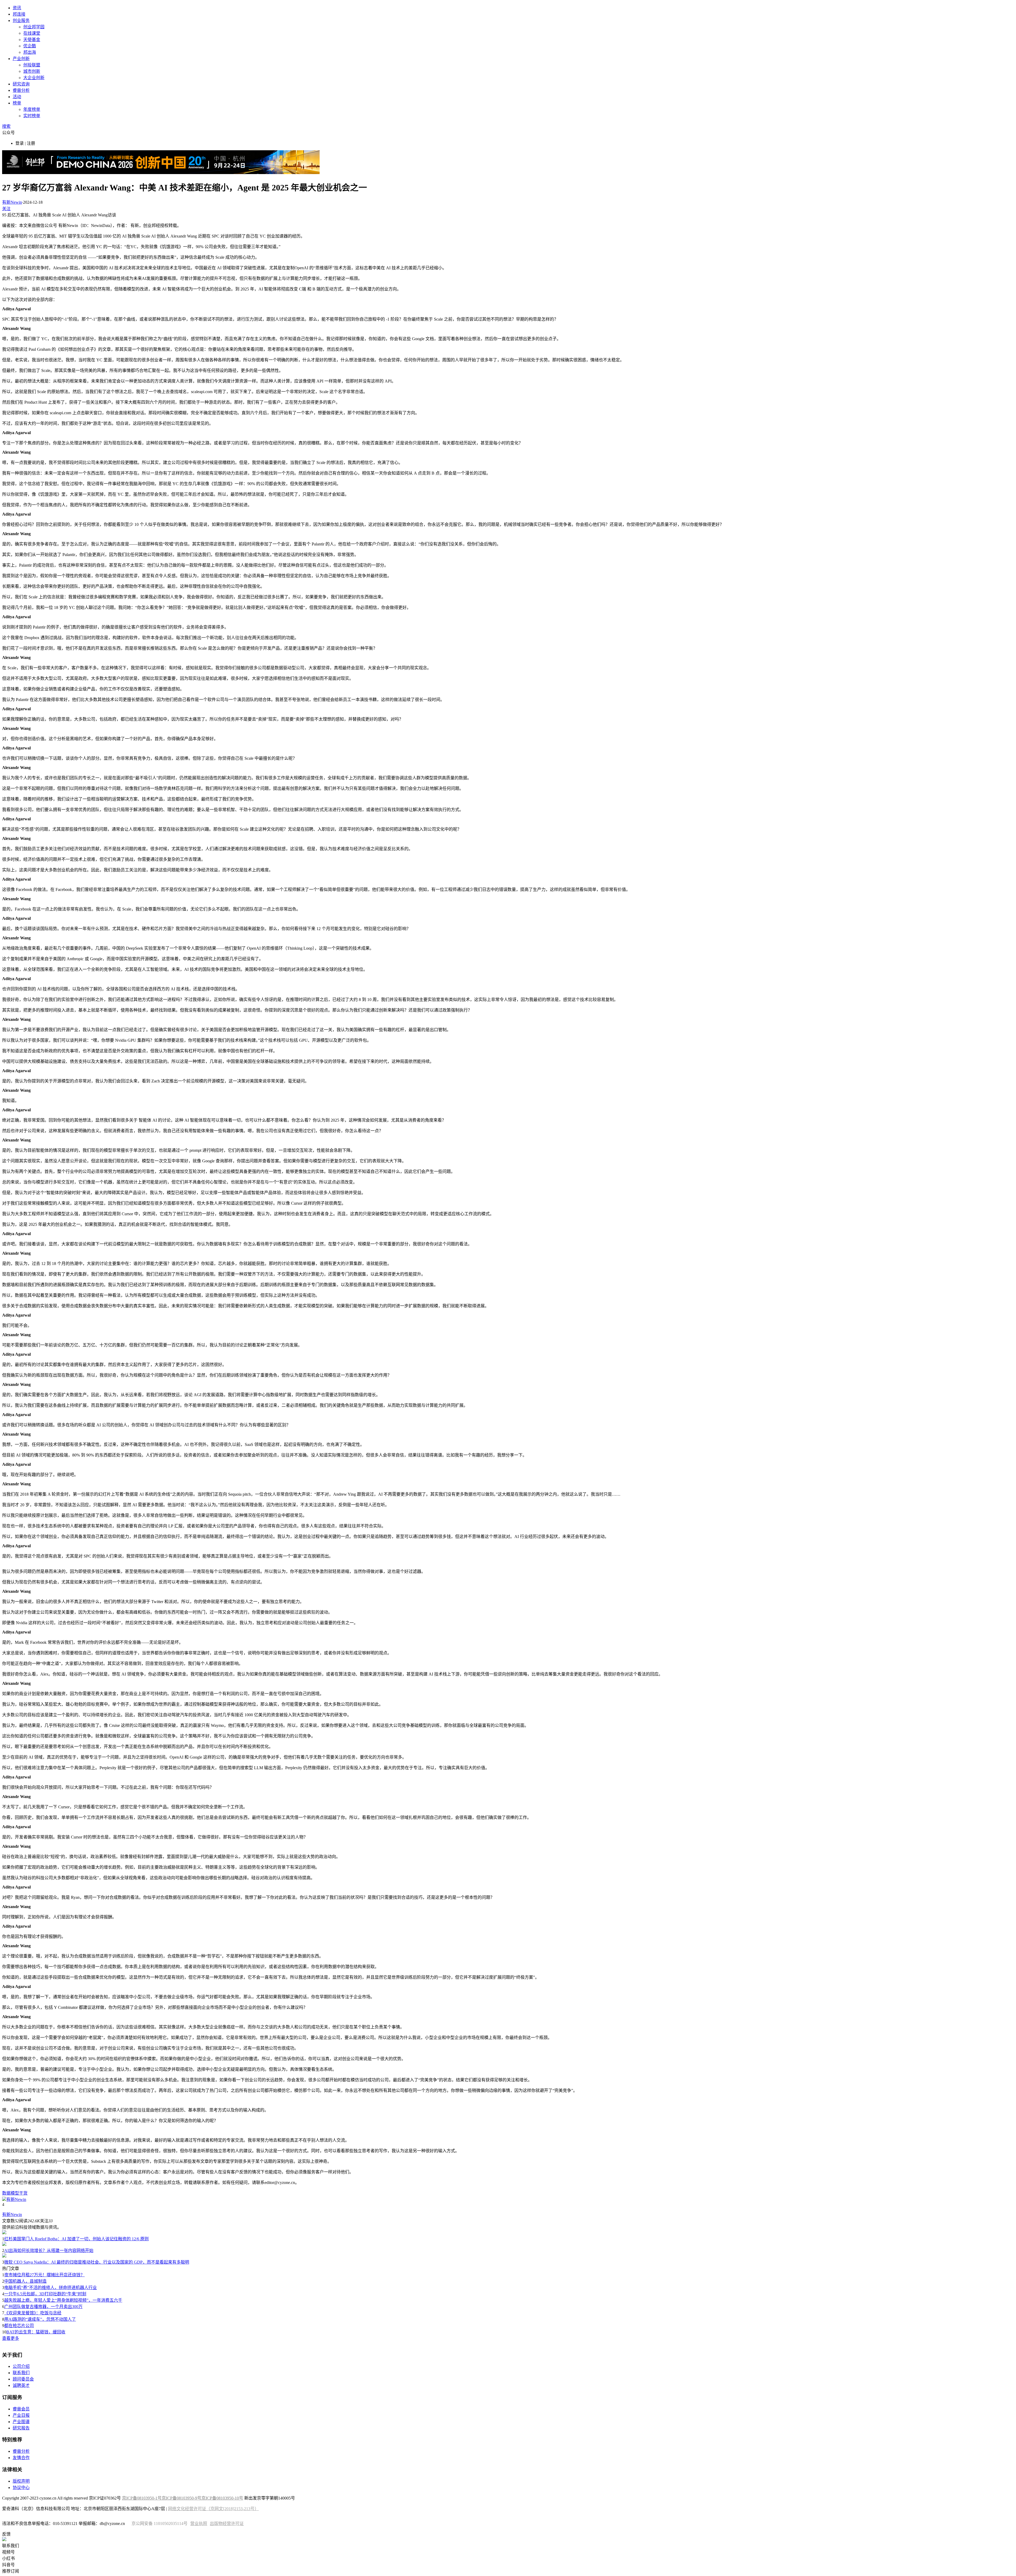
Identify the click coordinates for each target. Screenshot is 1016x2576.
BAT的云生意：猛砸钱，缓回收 (36, 2332)
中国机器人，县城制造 (25, 2281)
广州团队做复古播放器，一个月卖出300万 (43, 2307)
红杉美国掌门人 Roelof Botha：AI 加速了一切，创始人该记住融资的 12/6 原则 (76, 2239)
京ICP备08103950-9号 (182, 2498)
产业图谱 (21, 2422)
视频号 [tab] (8, 2552)
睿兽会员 (21, 2409)
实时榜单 (32, 116)
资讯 (17, 8)
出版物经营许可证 (227, 2523)
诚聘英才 (21, 2385)
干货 (23, 2193)
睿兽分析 (21, 90)
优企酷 (30, 46)
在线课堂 (32, 33)
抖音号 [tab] (8, 2565)
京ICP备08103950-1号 (142, 2498)
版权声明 (21, 2481)
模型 (15, 2193)
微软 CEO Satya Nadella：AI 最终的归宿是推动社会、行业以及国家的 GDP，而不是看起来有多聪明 (97, 2262)
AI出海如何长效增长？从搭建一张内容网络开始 (49, 2250)
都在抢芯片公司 (19, 2326)
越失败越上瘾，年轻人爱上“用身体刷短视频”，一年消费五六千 (63, 2300)
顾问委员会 (23, 2379)
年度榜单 (32, 109)
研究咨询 (21, 84)
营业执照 (199, 2523)
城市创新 (32, 71)
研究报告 (21, 2428)
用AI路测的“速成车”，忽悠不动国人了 (40, 2319)
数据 (6, 2193)
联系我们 (21, 2373)
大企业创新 (34, 78)
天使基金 (32, 40)
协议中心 (21, 2488)
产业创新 (21, 59)
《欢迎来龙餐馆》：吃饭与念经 (33, 2313)
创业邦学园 (34, 27)
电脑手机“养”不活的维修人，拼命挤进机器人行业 (51, 2288)
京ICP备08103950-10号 (222, 2498)
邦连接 (19, 14)
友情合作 (21, 2458)
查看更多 (11, 2338)
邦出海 (30, 52)
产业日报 (21, 2415)
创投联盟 (32, 65)
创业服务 (21, 21)
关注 (6, 209)
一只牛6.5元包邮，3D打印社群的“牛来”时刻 (45, 2294)
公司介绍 (21, 2366)
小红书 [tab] (8, 2558)
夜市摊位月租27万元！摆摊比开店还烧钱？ (44, 2275)
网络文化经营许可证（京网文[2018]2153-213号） (213, 2509)
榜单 (17, 103)
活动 (17, 97)
